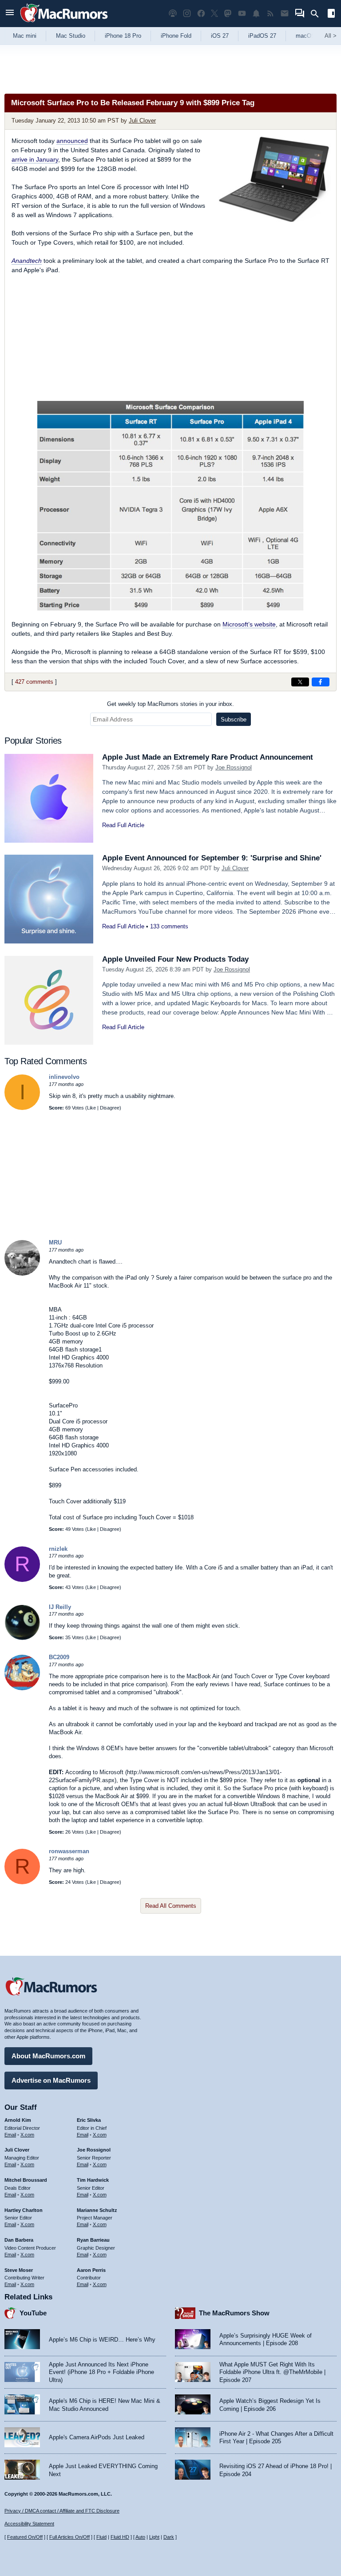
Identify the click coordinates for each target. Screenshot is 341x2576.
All (331, 36)
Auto (140, 2537)
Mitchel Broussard (26, 2180)
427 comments (34, 682)
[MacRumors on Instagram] (187, 14)
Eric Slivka (89, 2120)
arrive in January (35, 159)
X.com (27, 2135)
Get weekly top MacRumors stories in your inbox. (170, 704)
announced (72, 141)
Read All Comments (171, 1906)
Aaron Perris (91, 2270)
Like (91, 1108)
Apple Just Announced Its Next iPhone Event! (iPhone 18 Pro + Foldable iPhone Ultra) (101, 2372)
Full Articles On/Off (69, 2537)
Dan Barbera (19, 2240)
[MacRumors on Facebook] (201, 14)
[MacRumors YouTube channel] (242, 14)
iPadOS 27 (262, 36)
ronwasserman (69, 1851)
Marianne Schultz (97, 2210)
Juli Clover (142, 121)
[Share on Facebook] (321, 682)
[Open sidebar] (331, 14)
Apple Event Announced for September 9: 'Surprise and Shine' (212, 858)
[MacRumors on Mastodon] (228, 14)
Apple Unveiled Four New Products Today (175, 959)
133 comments (169, 926)
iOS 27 (220, 36)
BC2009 (59, 1657)
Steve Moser (19, 2270)
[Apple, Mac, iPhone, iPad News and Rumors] (64, 23)
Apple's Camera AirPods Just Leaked (97, 2437)
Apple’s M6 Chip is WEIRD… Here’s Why (102, 2340)
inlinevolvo (64, 1077)
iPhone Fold (176, 36)
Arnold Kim (18, 2120)
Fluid (101, 2537)
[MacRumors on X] (214, 14)
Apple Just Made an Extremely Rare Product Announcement (208, 757)
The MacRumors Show (234, 2313)
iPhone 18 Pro (123, 36)
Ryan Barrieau (93, 2240)
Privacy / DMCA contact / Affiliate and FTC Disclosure (62, 2511)
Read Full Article (123, 825)
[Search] (318, 14)
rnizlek (58, 1549)
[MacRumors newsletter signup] (285, 14)
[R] (22, 1580)
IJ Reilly (60, 1607)
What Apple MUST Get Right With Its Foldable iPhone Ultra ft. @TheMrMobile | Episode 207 (272, 2372)
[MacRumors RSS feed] (270, 14)
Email (10, 2135)
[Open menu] (10, 14)
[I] (22, 1108)
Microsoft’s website (249, 624)
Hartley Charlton (24, 2210)
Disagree (110, 1108)
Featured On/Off (25, 2537)
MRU (55, 1242)
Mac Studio (71, 36)
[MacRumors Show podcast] (173, 14)
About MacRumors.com (48, 2056)
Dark (169, 2537)
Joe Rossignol (234, 767)
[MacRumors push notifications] (256, 14)
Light (154, 2537)
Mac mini (25, 36)
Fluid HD (120, 2537)
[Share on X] (300, 682)
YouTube (33, 2313)
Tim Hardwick (93, 2180)
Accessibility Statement (29, 2524)
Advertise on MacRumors (51, 2080)
